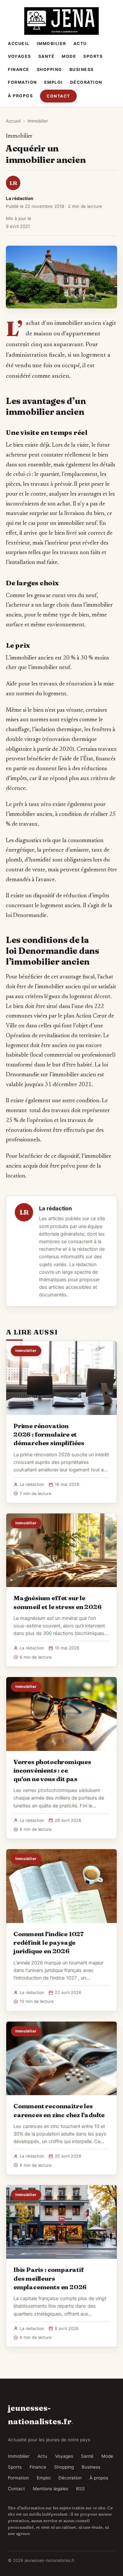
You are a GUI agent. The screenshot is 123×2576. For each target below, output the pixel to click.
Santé (47, 56)
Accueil (19, 44)
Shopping (50, 69)
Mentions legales (51, 2489)
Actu (80, 44)
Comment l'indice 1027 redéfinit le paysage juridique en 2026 (49, 1942)
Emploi (54, 82)
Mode (69, 56)
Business (82, 69)
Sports (93, 56)
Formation (22, 82)
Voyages (20, 56)
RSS (81, 2489)
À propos (20, 96)
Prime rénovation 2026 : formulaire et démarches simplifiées (49, 1434)
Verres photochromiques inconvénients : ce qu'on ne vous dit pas (52, 1770)
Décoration (86, 82)
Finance (19, 69)
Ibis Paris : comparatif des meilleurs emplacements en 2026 (50, 2278)
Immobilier (51, 44)
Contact (58, 96)
